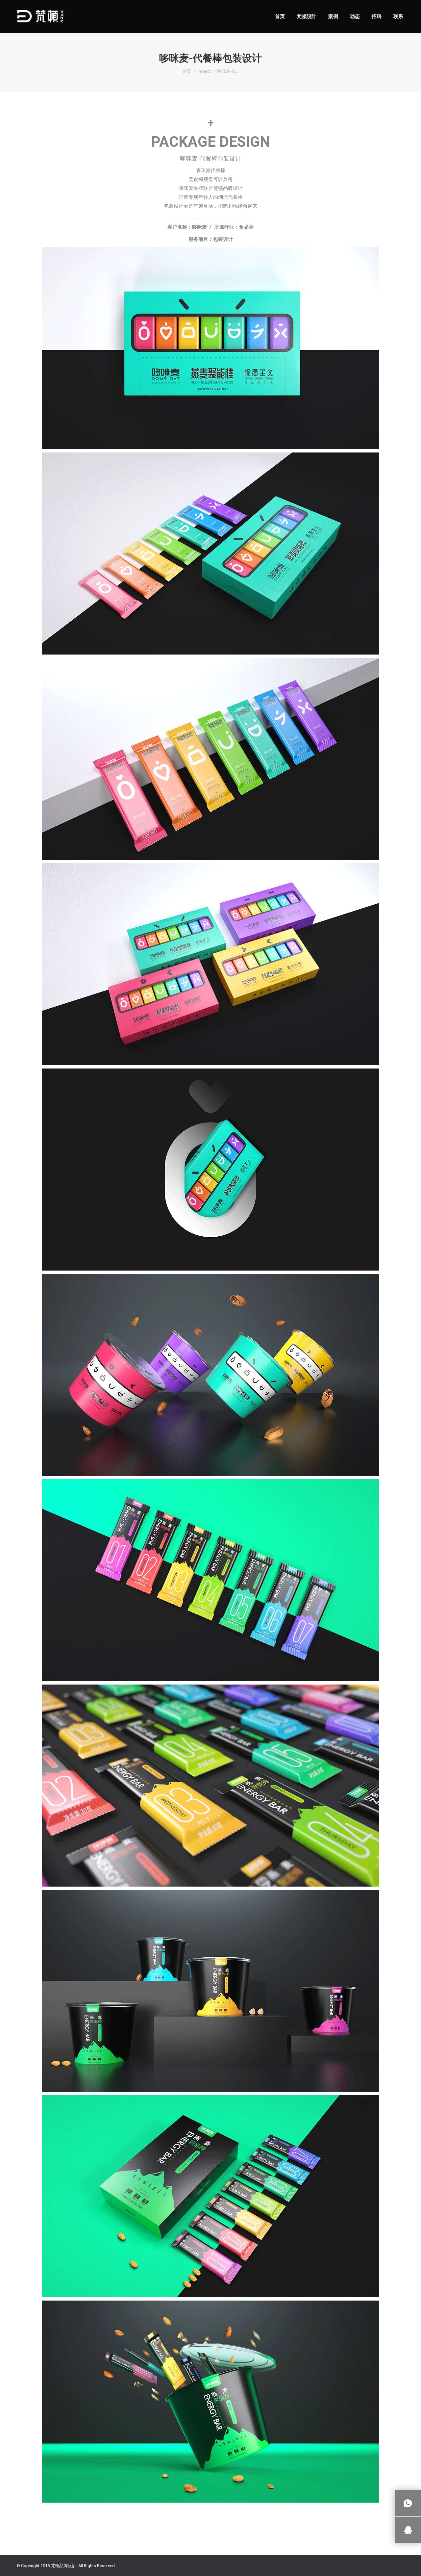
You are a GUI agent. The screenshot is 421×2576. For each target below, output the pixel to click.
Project (204, 71)
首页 (187, 71)
